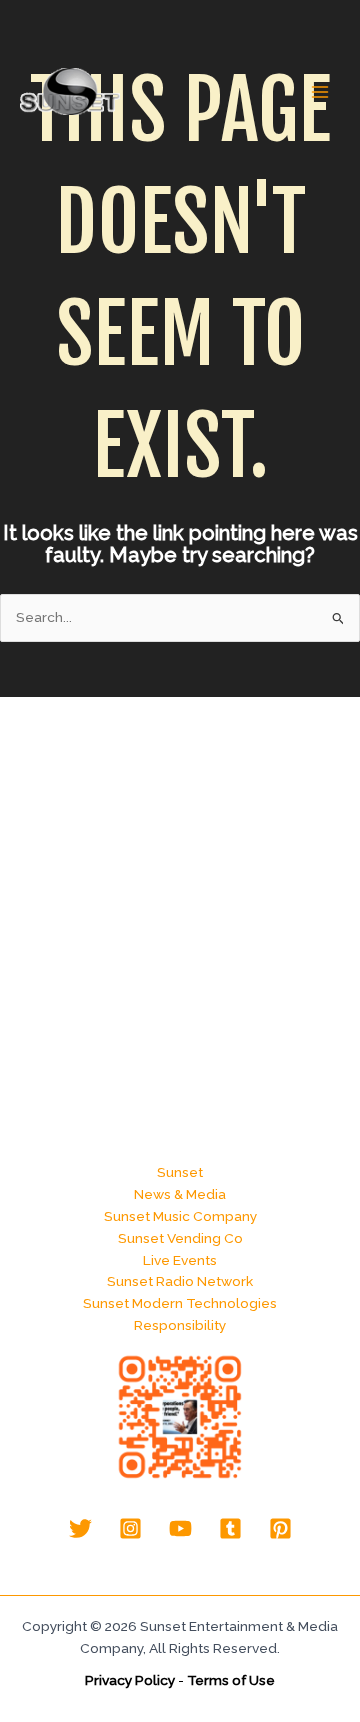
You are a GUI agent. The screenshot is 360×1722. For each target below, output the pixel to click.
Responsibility (180, 1325)
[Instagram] (130, 1528)
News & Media (180, 1194)
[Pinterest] (280, 1528)
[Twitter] (80, 1528)
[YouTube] (180, 1528)
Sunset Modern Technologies (180, 1303)
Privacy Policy (130, 1680)
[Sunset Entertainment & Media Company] (70, 91)
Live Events (180, 1260)
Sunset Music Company (180, 1216)
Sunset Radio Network (180, 1281)
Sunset (180, 1172)
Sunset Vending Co (180, 1238)
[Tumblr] (230, 1528)
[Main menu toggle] (320, 92)
